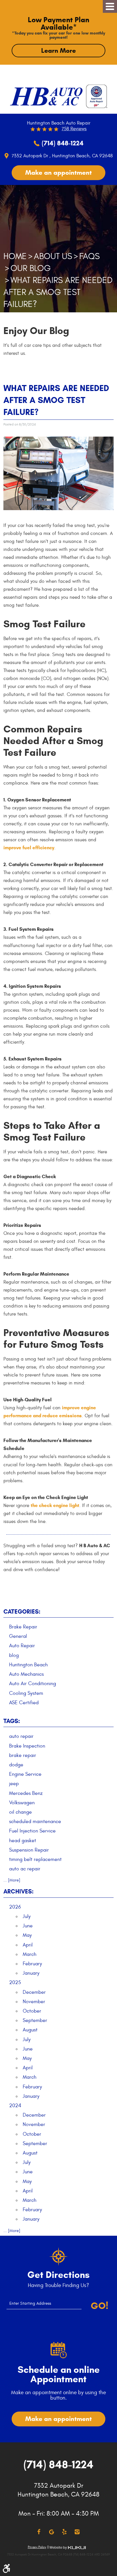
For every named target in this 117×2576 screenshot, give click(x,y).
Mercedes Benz (26, 1793)
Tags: (12, 1721)
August (30, 2030)
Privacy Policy (37, 2547)
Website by (68, 2548)
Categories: (22, 1612)
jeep (14, 1784)
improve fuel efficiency (29, 848)
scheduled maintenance (35, 1821)
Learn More (58, 50)
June (28, 1926)
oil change (20, 1812)
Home (15, 256)
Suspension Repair (29, 1850)
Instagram (77, 2532)
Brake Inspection (27, 1746)
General (18, 1636)
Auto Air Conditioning (33, 1684)
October (32, 2011)
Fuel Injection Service (32, 1831)
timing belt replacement (35, 1859)
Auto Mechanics (26, 1674)
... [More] (12, 1880)
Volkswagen (22, 1803)
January (31, 1973)
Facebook (39, 2532)
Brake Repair (23, 1627)
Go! (100, 2306)
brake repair (23, 1755)
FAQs (89, 256)
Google (52, 2532)
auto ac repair (25, 1869)
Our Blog (31, 268)
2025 (15, 1983)
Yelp (64, 2532)
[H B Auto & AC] (46, 96)
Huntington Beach (28, 1665)
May (27, 1935)
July (27, 1916)
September (35, 2020)
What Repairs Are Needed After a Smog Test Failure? (58, 292)
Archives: (18, 1891)
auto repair (21, 1736)
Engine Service (25, 1774)
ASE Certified (24, 1703)
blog (14, 1655)
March (30, 1954)
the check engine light (55, 1505)
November (34, 2002)
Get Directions (58, 2275)
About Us (53, 256)
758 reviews (74, 129)
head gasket (23, 1841)
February (32, 1964)
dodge (16, 1765)
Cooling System (26, 1693)
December (34, 1992)
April (28, 1945)
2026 (15, 1907)
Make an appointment (58, 172)
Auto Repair (22, 1646)
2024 (15, 2106)
